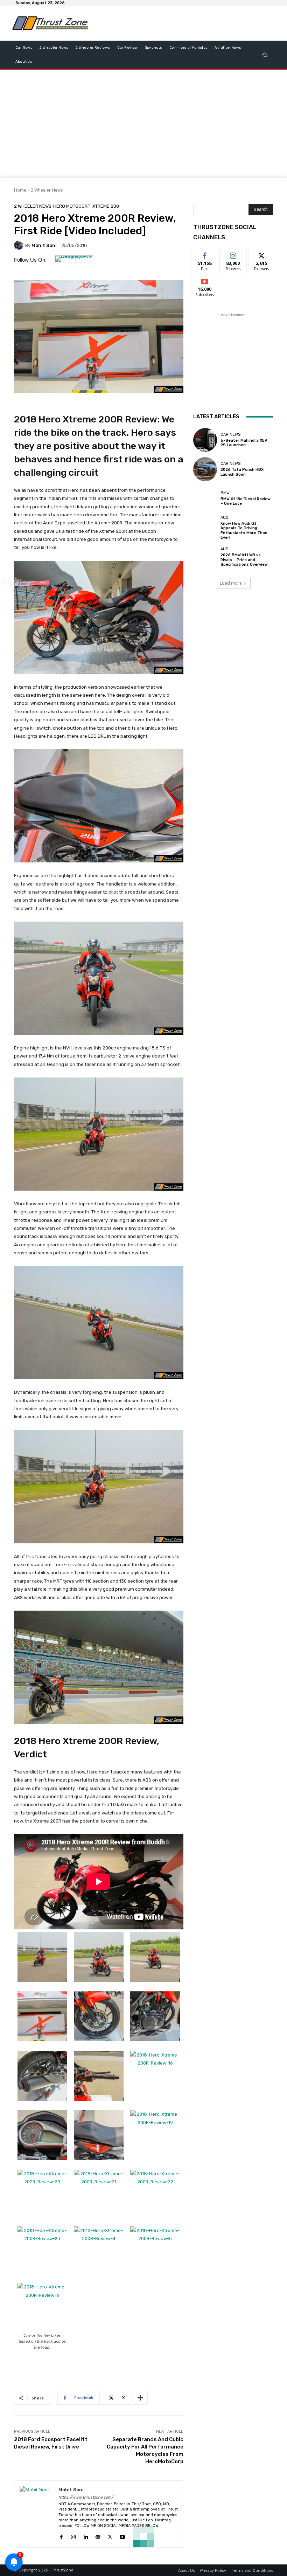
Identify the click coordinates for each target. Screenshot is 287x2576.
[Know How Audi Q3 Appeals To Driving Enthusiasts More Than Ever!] (205, 528)
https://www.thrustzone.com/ (86, 2497)
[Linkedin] (86, 2536)
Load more (231, 583)
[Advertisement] (176, 23)
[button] (265, 54)
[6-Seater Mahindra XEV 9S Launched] (205, 440)
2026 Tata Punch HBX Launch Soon (242, 472)
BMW (225, 493)
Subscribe (205, 280)
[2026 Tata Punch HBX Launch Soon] (205, 469)
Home (20, 190)
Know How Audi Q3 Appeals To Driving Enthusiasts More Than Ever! (244, 531)
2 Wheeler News (47, 190)
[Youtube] (122, 2536)
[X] (110, 2536)
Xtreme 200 (106, 206)
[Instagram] (73, 2536)
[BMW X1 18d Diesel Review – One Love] (205, 498)
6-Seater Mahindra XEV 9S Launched (244, 443)
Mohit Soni (44, 245)
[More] (140, 2398)
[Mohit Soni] (20, 245)
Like (205, 254)
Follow (233, 254)
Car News (230, 435)
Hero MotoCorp (72, 206)
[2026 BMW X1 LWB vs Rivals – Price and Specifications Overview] (205, 557)
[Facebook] (61, 2536)
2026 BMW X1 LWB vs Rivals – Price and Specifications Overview (244, 560)
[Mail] (98, 2536)
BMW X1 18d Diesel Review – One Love (246, 501)
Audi (225, 518)
